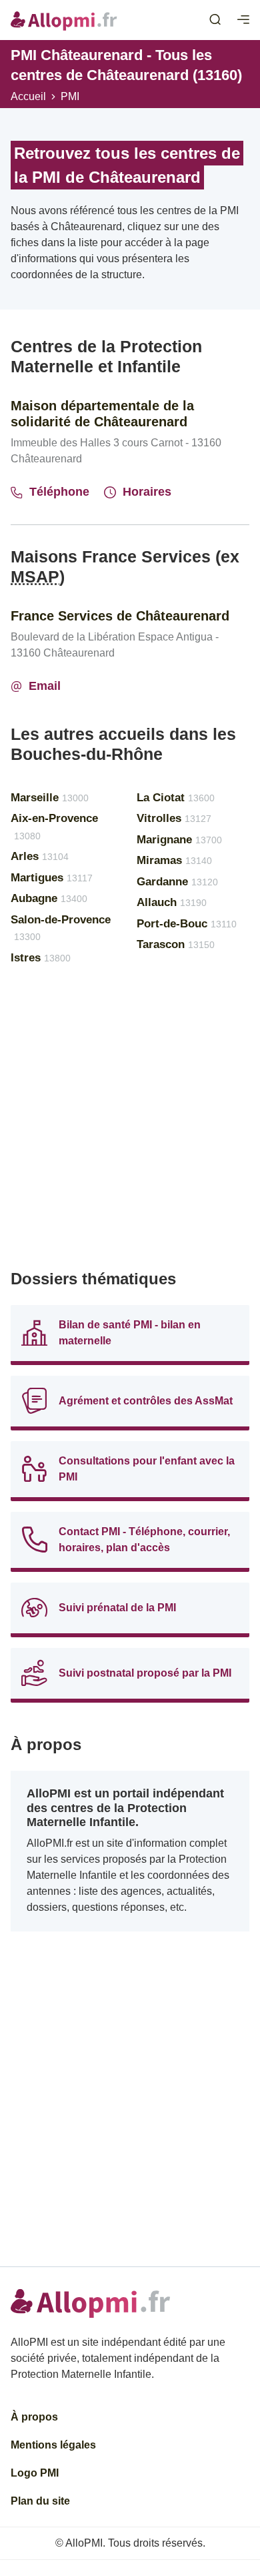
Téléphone (59, 492)
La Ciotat (176, 798)
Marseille (50, 798)
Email (45, 686)
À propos (34, 2417)
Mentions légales (53, 2445)
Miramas (174, 860)
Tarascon (176, 944)
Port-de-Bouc (187, 924)
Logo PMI (35, 2473)
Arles (40, 856)
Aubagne (49, 898)
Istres (41, 958)
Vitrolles (174, 818)
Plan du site (40, 2501)
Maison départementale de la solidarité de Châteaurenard (102, 414)
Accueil (28, 96)
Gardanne (177, 882)
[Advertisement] (130, 1123)
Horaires (147, 492)
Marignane (179, 840)
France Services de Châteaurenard (120, 616)
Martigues (52, 878)
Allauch (172, 902)
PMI (70, 96)
